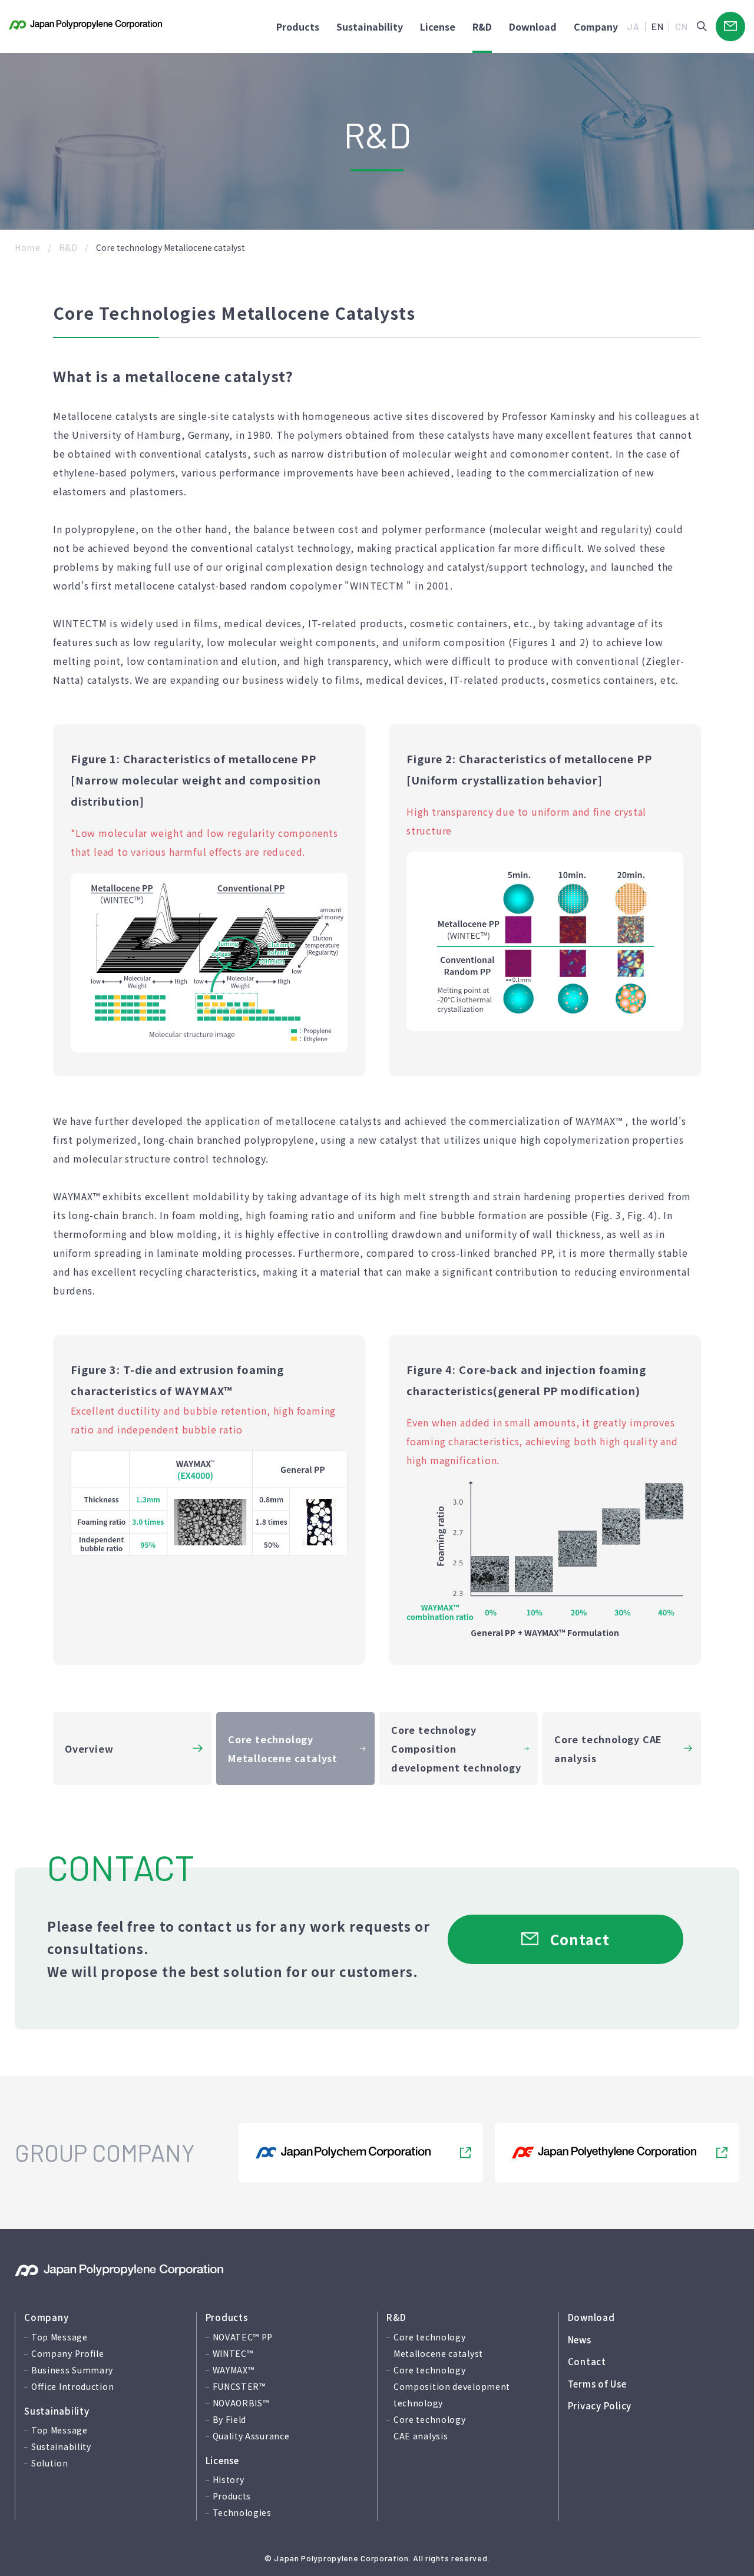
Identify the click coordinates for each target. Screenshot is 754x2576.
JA (633, 26)
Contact (587, 2361)
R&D (482, 27)
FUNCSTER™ (239, 2386)
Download (591, 2317)
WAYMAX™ (234, 2370)
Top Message (59, 2337)
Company (596, 27)
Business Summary (72, 2370)
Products (298, 27)
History (229, 2479)
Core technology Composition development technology (456, 1749)
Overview (89, 1749)
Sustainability (370, 27)
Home (28, 247)
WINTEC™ (233, 2353)
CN (682, 26)
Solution (50, 2463)
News (580, 2340)
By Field (230, 2419)
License (438, 27)
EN (658, 26)
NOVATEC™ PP (243, 2337)
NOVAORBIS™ (241, 2403)
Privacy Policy (600, 2406)
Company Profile (68, 2353)
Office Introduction (72, 2386)
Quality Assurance (251, 2436)
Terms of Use (597, 2384)
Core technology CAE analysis (608, 1749)
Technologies (242, 2512)
